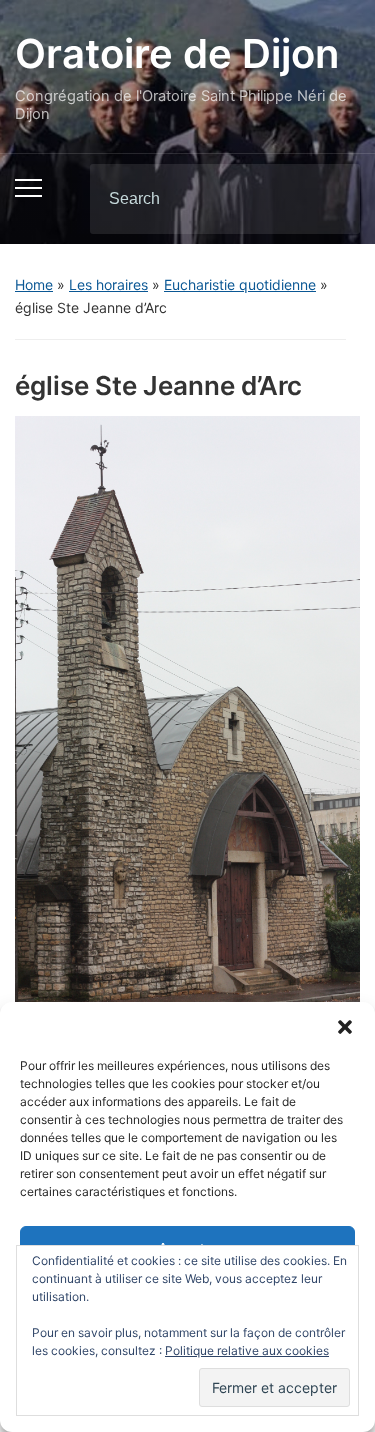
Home (34, 284)
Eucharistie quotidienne (240, 284)
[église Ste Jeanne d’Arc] (187, 717)
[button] (345, 1027)
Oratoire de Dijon (177, 53)
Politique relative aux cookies (247, 1350)
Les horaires (108, 284)
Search (328, 199)
